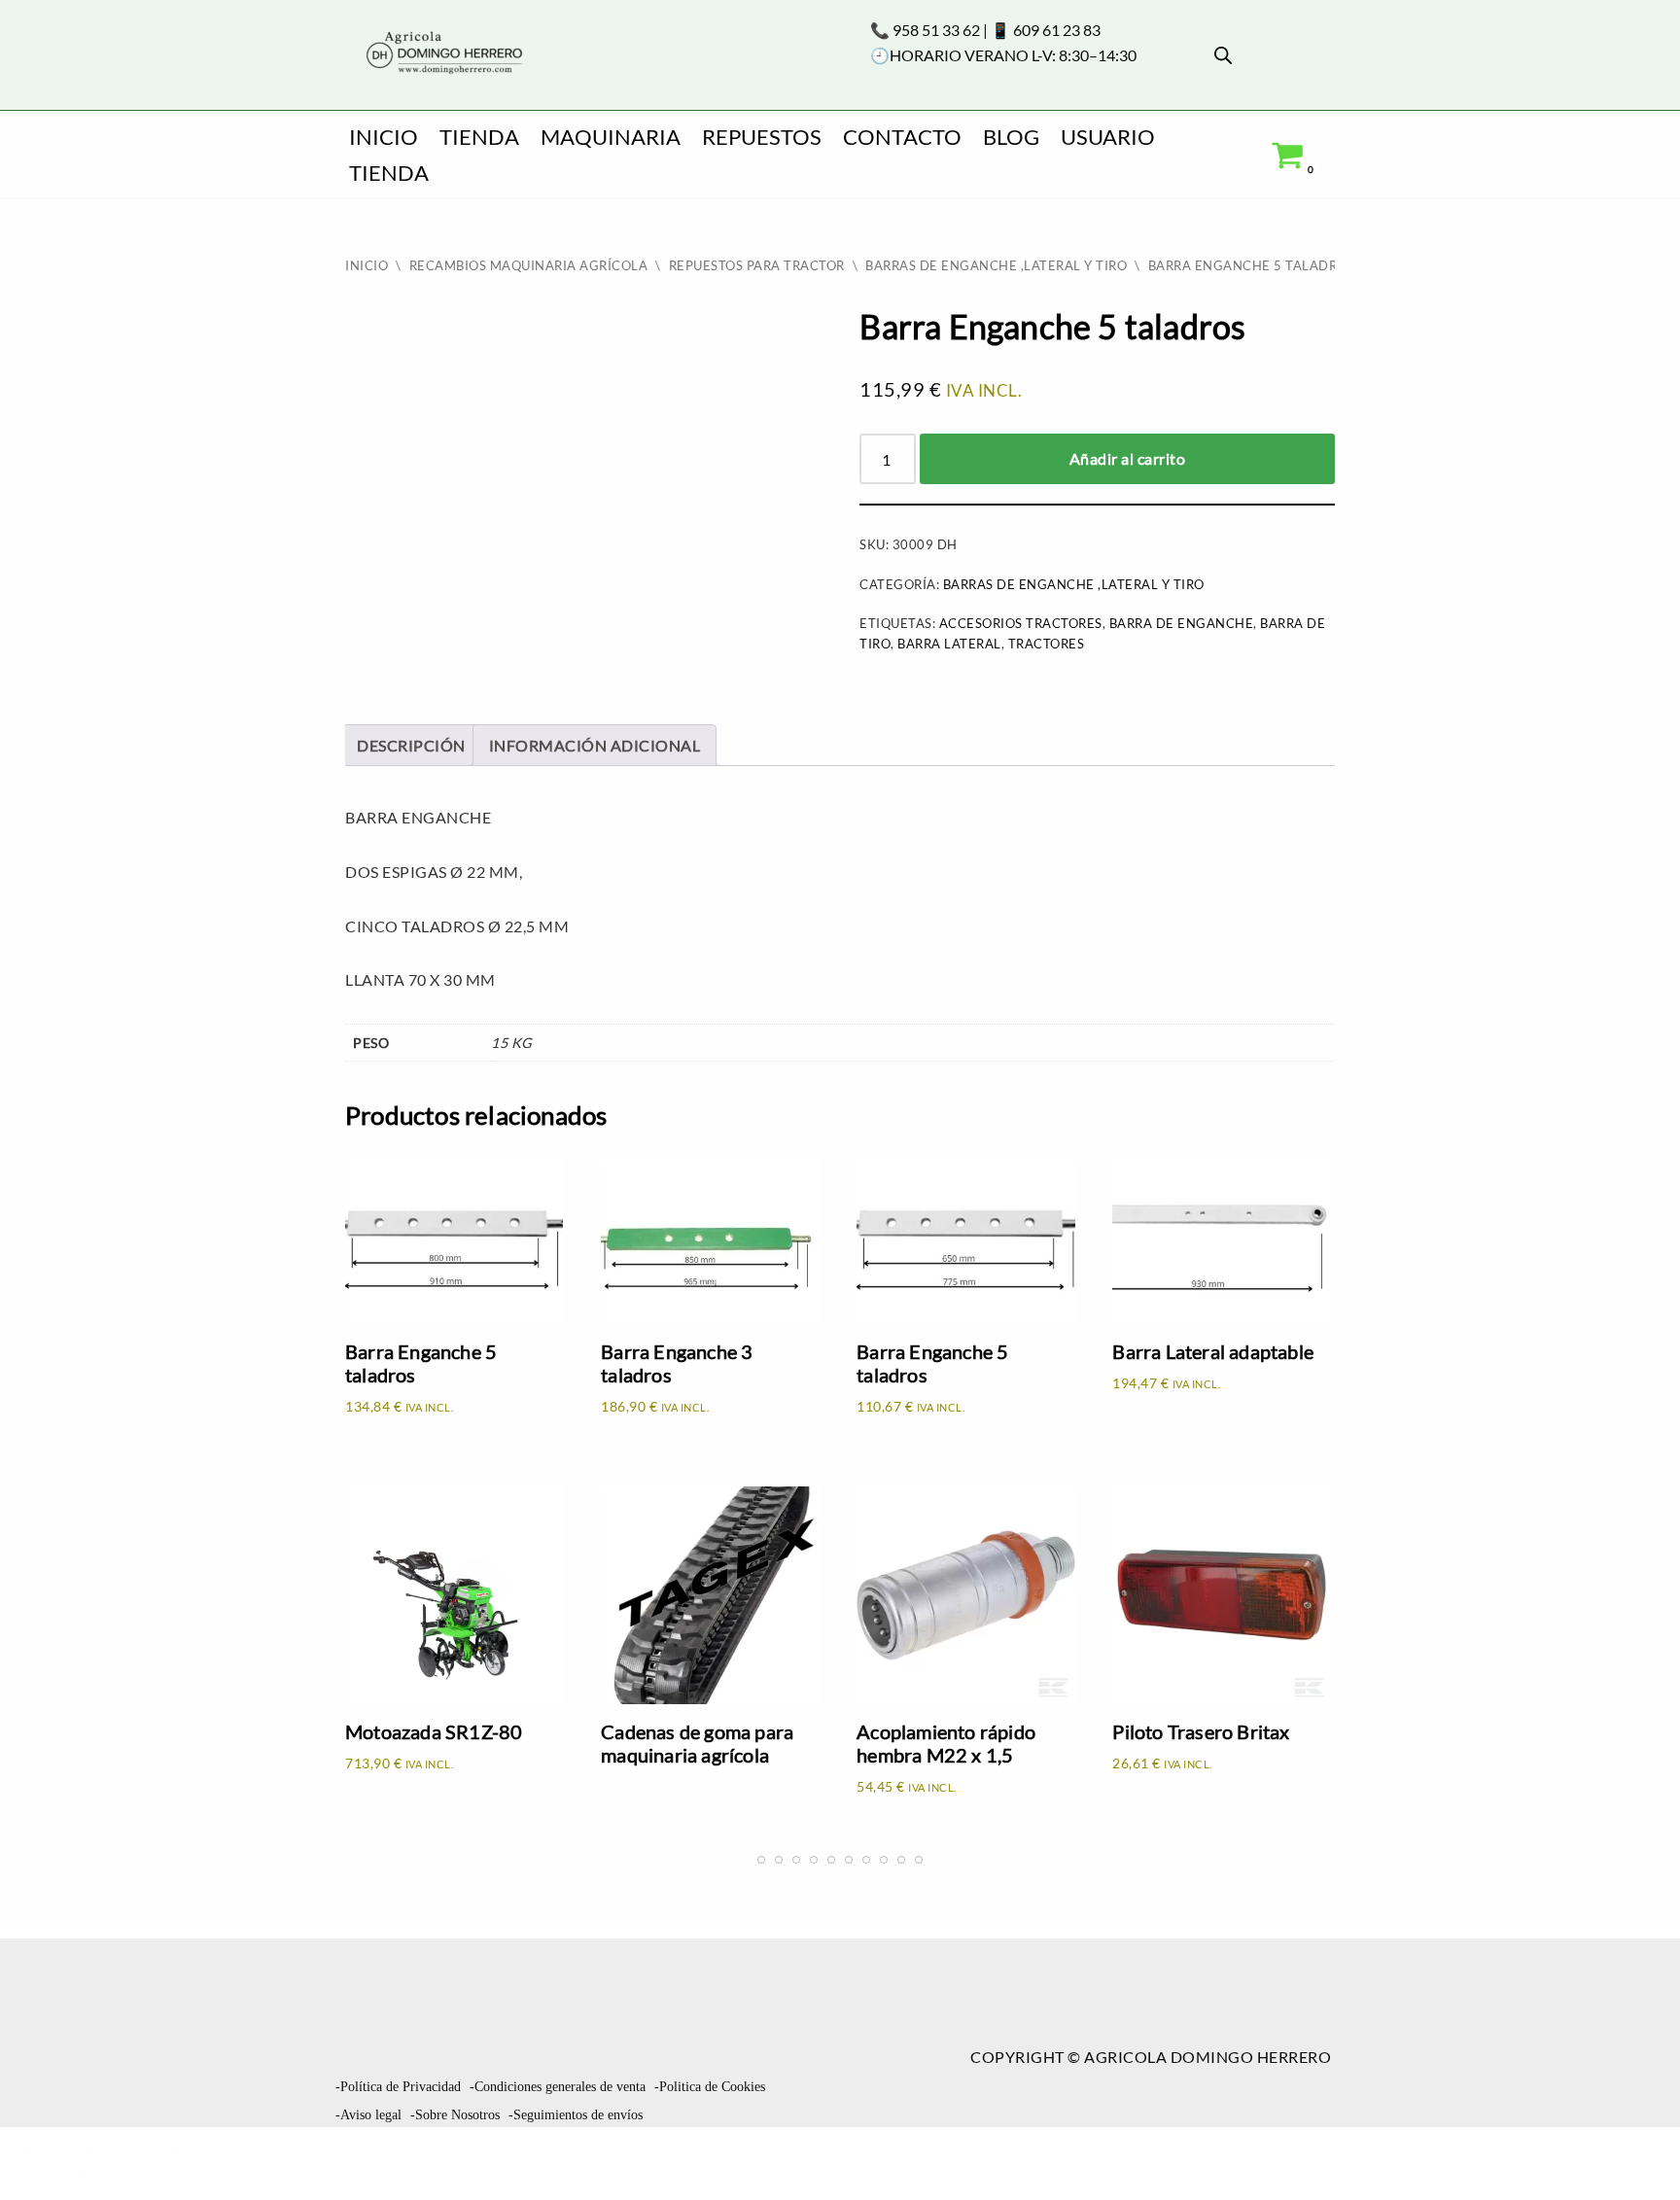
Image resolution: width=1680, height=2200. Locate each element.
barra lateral (949, 644)
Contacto (902, 137)
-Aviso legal (368, 2115)
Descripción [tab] (411, 745)
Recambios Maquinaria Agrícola (529, 265)
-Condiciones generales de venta (558, 2087)
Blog (1011, 137)
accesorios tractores (1021, 623)
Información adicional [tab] (595, 745)
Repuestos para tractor (757, 265)
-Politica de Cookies (710, 2087)
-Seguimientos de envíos (576, 2115)
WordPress (64, 2175)
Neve (35, 2151)
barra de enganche (1182, 623)
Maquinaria (611, 137)
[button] (1631, 2148)
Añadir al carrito (1128, 458)
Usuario (1108, 137)
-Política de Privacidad (398, 2087)
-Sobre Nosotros (455, 2115)
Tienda (479, 137)
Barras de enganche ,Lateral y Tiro (996, 265)
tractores (1047, 644)
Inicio (384, 137)
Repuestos (762, 137)
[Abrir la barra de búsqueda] (1223, 55)
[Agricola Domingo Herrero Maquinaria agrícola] (442, 54)
